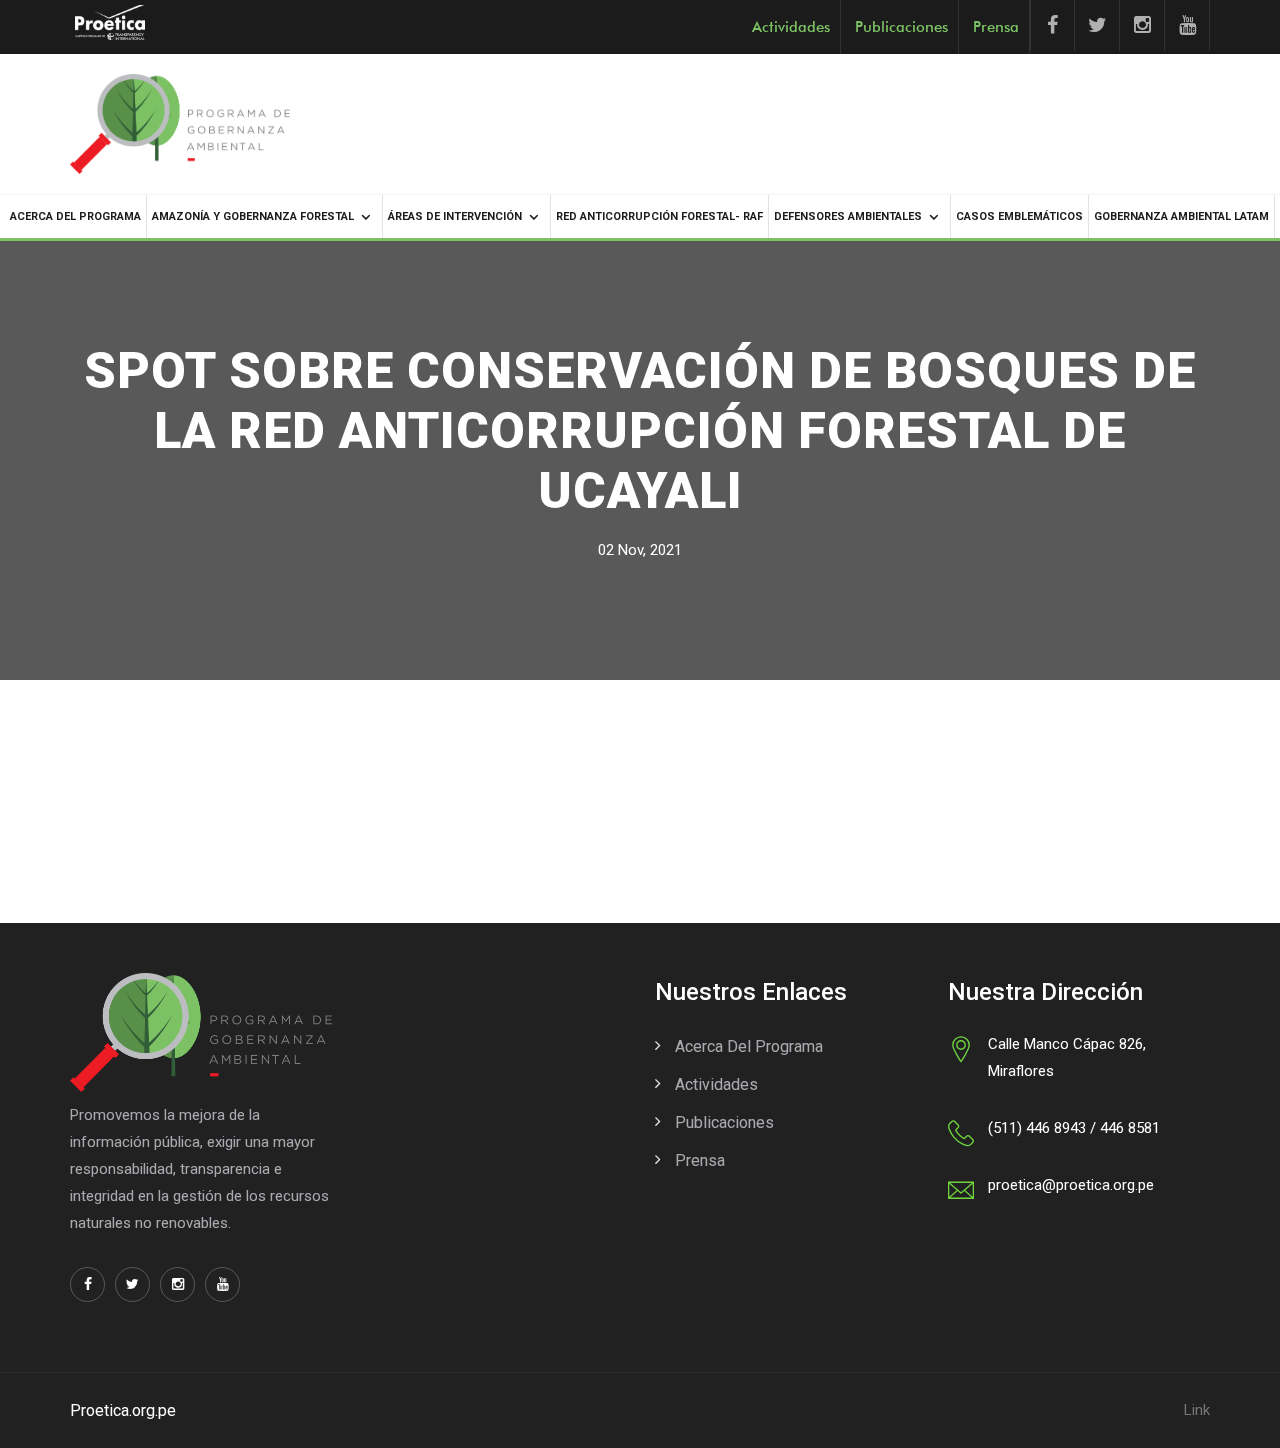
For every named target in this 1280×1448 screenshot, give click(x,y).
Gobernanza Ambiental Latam (1181, 216)
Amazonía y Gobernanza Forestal (253, 216)
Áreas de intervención (455, 216)
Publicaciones (901, 27)
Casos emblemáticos (1019, 216)
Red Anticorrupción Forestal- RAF (659, 216)
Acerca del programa (75, 216)
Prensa (996, 27)
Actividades (791, 27)
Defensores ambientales (848, 216)
